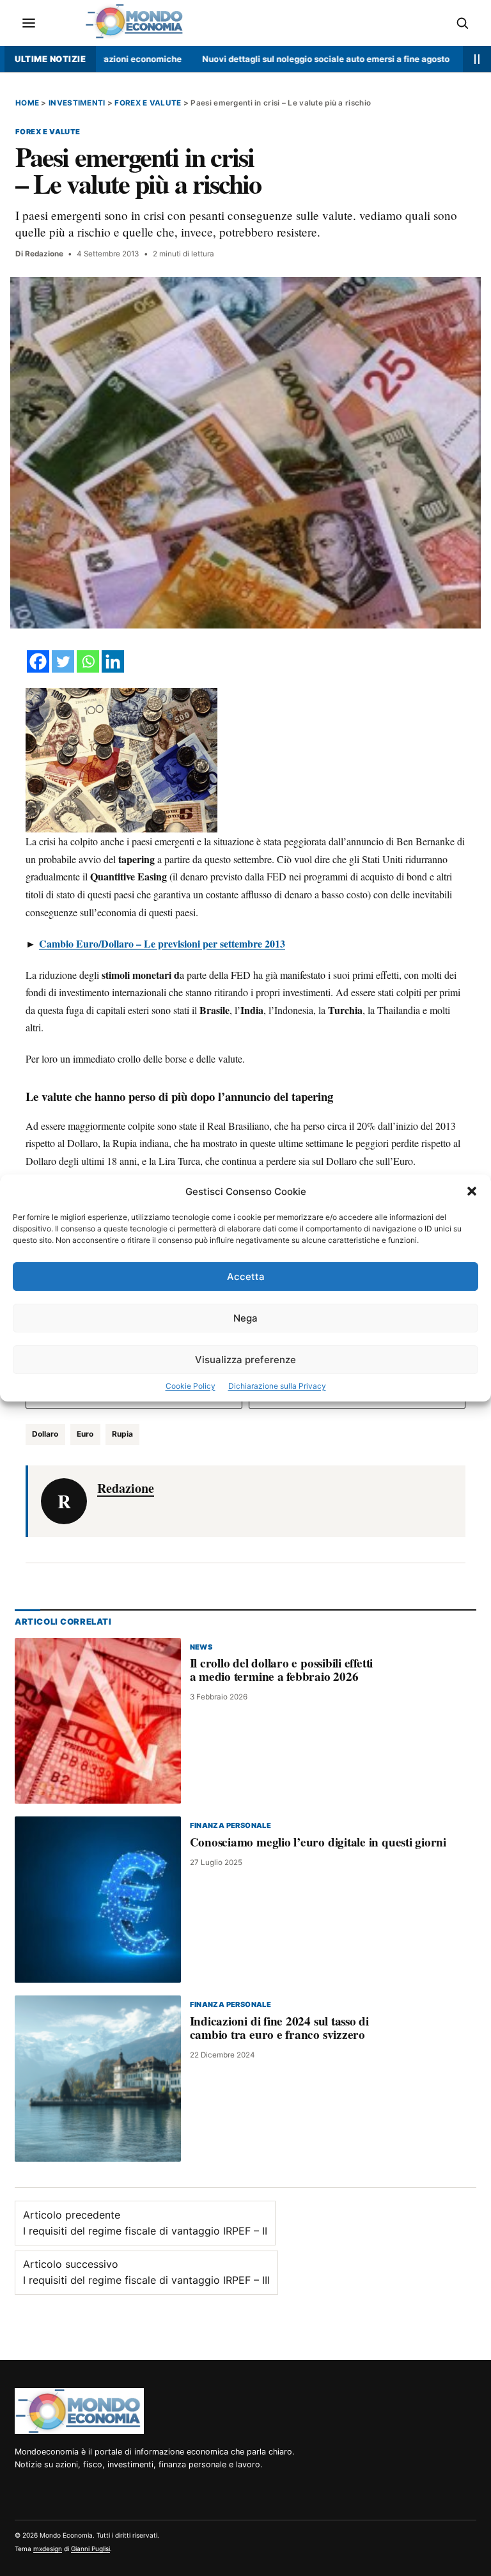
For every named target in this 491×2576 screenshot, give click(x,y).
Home (27, 103)
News (201, 1647)
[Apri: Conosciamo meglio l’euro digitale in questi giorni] (98, 1900)
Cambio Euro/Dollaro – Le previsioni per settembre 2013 (162, 943)
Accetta (246, 1276)
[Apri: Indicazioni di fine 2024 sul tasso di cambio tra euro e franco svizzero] (98, 2079)
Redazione (44, 254)
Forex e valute (148, 103)
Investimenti (77, 103)
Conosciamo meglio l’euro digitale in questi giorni (318, 1842)
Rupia (122, 1434)
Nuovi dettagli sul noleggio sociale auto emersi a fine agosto (285, 59)
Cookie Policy (191, 1386)
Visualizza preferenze (245, 1360)
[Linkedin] (113, 661)
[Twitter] (63, 661)
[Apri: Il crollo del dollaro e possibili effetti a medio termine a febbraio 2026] (98, 1721)
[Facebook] (38, 661)
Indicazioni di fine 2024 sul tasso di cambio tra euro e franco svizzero (279, 2028)
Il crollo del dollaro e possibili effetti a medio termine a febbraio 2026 (282, 1670)
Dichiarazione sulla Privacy (277, 1386)
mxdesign (48, 2549)
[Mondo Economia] (79, 2411)
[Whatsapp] (88, 661)
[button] (472, 1191)
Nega (245, 1318)
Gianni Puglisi (90, 2549)
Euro (85, 1434)
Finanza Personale (231, 1826)
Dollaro (45, 1434)
